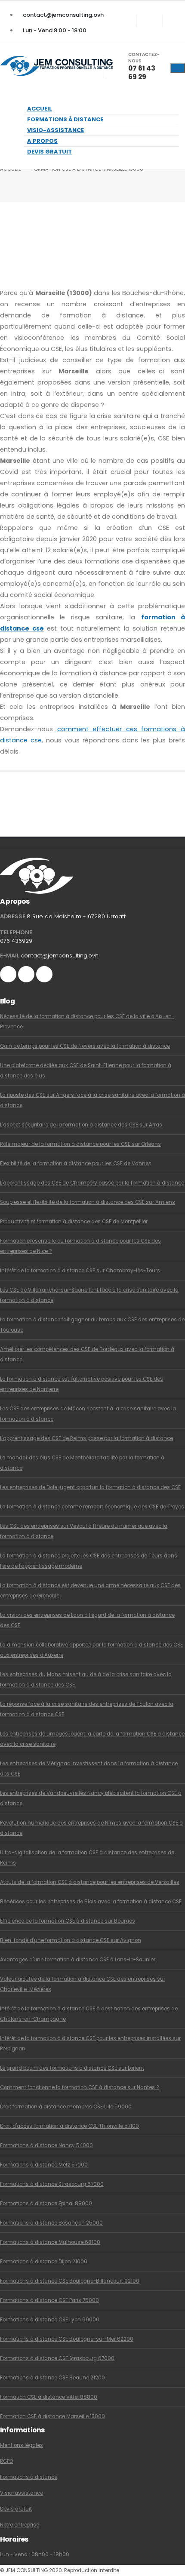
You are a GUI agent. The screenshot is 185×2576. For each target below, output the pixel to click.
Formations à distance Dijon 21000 (44, 2262)
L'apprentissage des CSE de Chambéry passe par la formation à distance (92, 1183)
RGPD (6, 2461)
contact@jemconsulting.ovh (63, 15)
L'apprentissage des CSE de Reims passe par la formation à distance (86, 1438)
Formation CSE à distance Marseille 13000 (52, 2416)
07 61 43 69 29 (142, 72)
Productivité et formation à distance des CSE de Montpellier (74, 1222)
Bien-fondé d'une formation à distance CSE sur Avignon (71, 1940)
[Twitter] (150, 21)
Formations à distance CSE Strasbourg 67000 (57, 2358)
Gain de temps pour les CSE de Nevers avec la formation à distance (85, 1046)
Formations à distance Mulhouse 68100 (50, 2242)
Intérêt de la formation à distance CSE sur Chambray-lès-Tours (80, 1271)
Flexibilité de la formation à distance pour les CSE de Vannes (76, 1163)
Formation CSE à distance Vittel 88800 (49, 2397)
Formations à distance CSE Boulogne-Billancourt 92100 (70, 2281)
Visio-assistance (55, 130)
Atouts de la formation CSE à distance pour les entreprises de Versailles (90, 1882)
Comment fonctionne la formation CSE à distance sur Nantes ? (80, 2087)
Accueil (40, 109)
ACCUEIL (10, 169)
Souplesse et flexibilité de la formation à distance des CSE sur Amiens (88, 1202)
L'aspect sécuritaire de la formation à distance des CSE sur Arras (81, 1125)
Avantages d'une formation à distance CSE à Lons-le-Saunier (78, 1960)
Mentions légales (22, 2445)
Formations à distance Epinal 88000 (46, 2204)
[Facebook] (123, 21)
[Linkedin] (176, 21)
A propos (42, 141)
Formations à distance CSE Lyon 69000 (50, 2320)
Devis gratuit (49, 152)
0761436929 (16, 941)
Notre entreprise (20, 2525)
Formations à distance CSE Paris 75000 (49, 2300)
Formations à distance (65, 119)
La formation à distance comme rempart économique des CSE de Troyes (92, 1507)
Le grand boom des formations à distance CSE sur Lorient (72, 2068)
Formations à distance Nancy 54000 (46, 2145)
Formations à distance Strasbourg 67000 (52, 2184)
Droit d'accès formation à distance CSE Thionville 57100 (69, 2126)
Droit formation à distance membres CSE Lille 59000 (66, 2107)
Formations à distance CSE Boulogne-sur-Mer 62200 (67, 2339)
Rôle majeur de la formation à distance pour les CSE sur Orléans (80, 1144)
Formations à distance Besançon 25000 (51, 2223)
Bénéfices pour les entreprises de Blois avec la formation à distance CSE (91, 1902)
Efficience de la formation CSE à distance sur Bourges (68, 1921)
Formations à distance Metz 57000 (44, 2165)
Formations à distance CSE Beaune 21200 (52, 2378)
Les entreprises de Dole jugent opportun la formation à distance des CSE (90, 1487)
